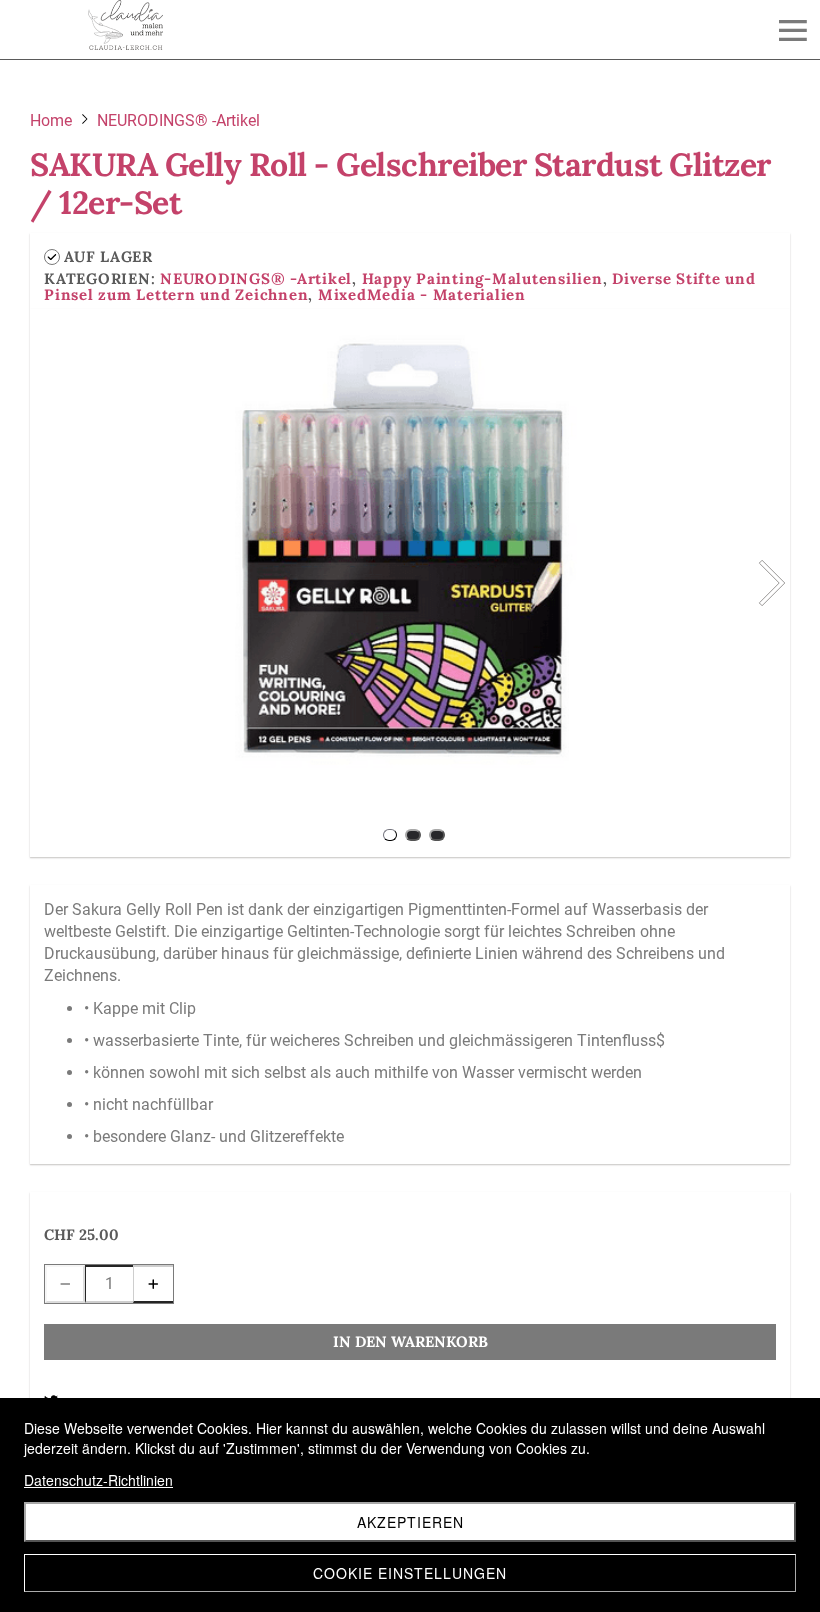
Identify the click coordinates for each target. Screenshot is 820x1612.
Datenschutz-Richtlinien (98, 1480)
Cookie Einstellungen (410, 1573)
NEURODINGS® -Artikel (256, 278)
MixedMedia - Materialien (422, 294)
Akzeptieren (410, 1522)
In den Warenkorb (410, 1341)
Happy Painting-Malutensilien (482, 278)
